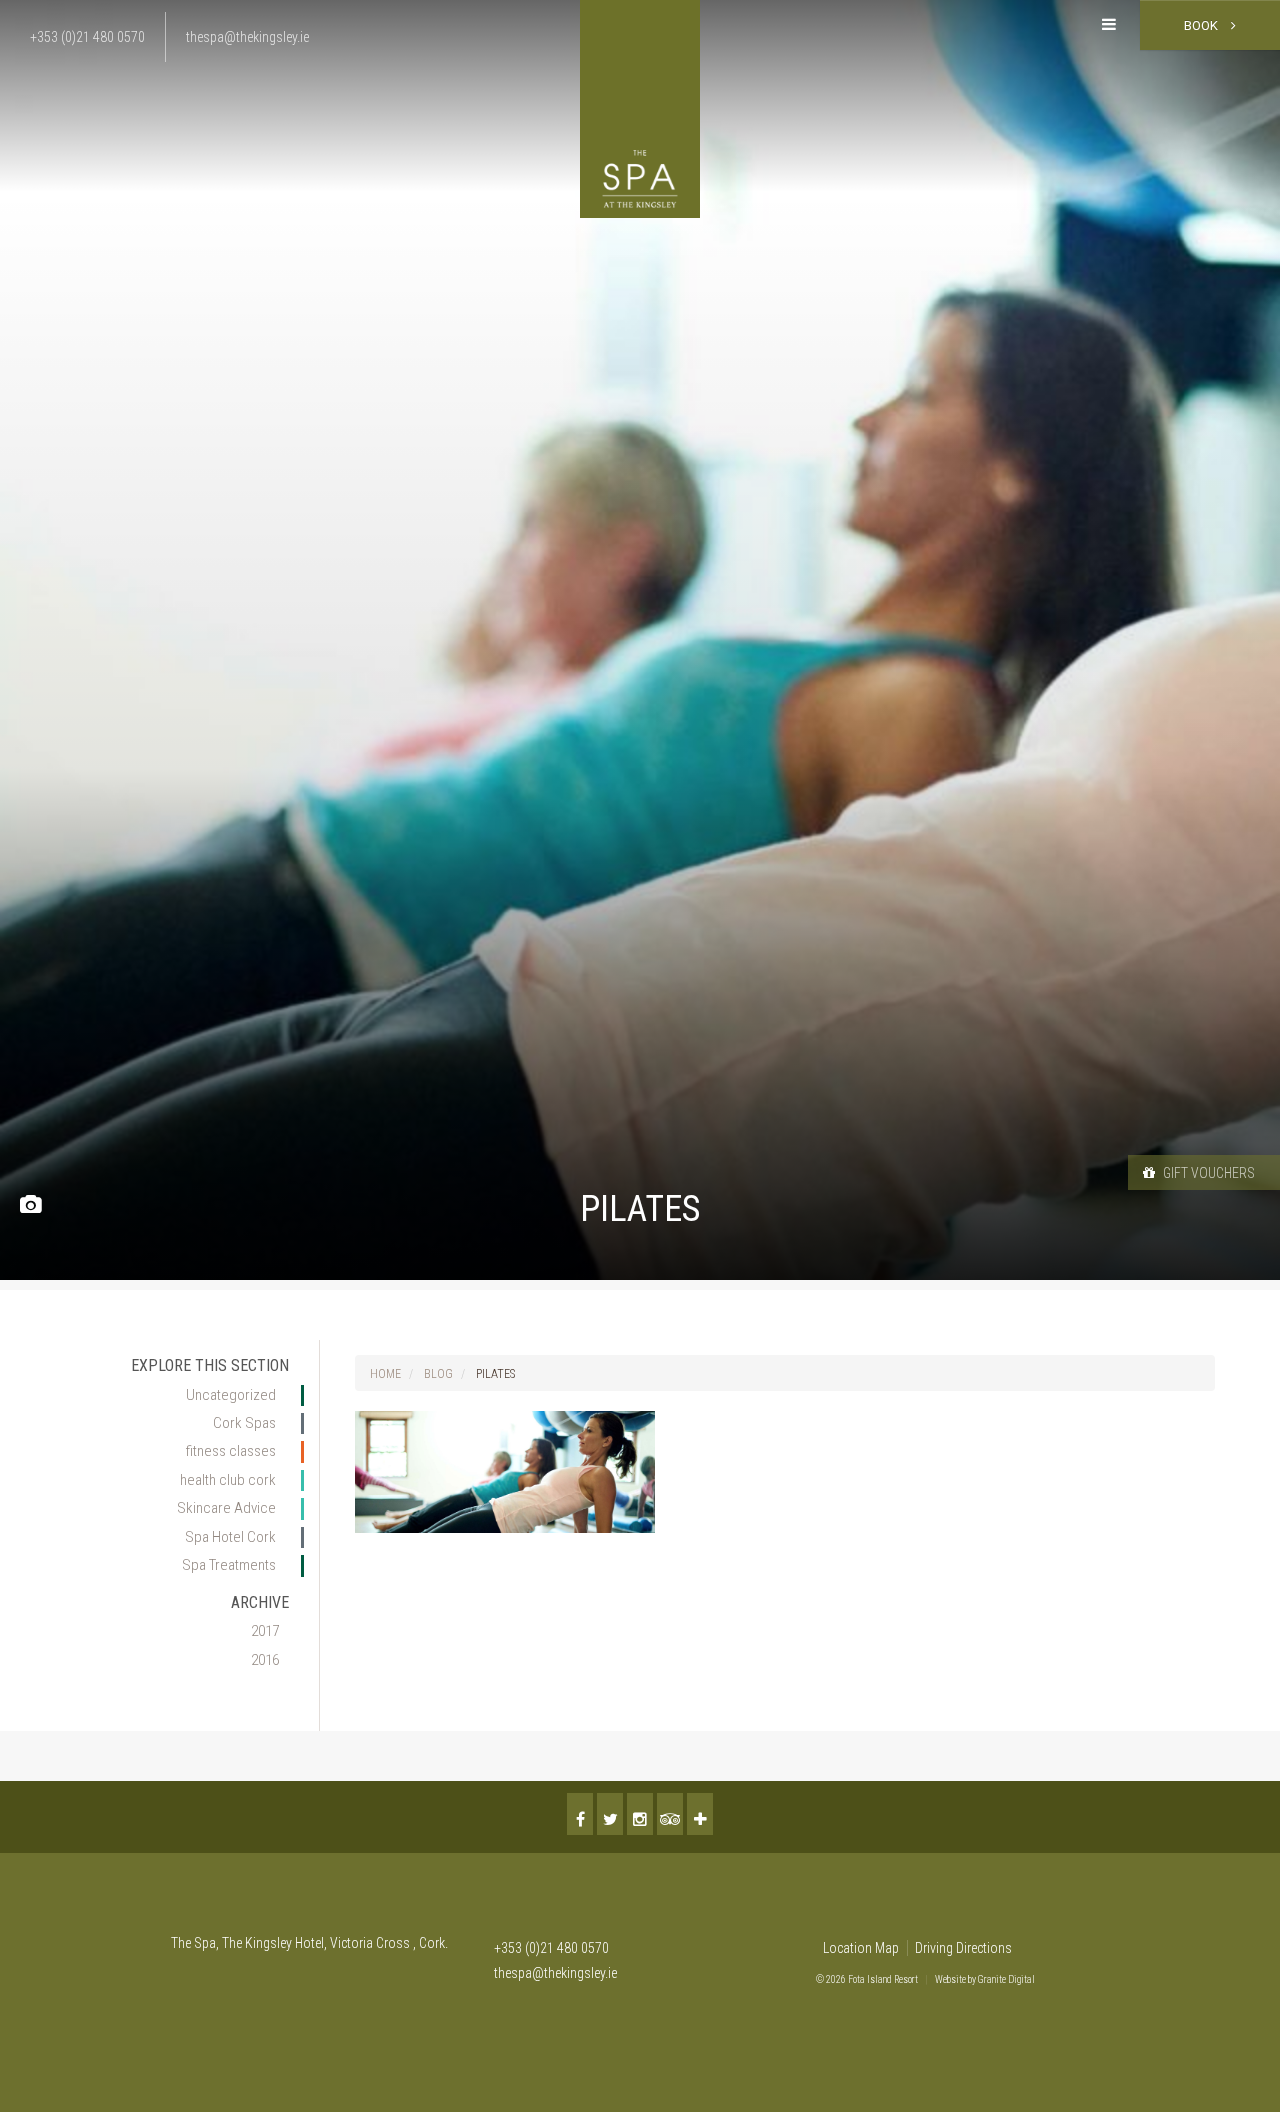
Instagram (640, 1814)
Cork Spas (244, 1423)
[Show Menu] (1109, 25)
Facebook (580, 1814)
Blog (438, 1374)
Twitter (610, 1814)
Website (950, 1979)
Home (385, 1374)
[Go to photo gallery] (30, 1205)
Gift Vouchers (1207, 1173)
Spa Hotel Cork (230, 1537)
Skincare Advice (226, 1508)
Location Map (861, 1948)
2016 (265, 1660)
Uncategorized (231, 1395)
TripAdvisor (670, 1814)
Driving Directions (963, 1948)
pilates (495, 1374)
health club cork (228, 1480)
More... (700, 1814)
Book (1202, 25)
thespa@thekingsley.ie (555, 1973)
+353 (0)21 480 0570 (551, 1948)
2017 (265, 1631)
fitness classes (231, 1451)
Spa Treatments (229, 1565)
